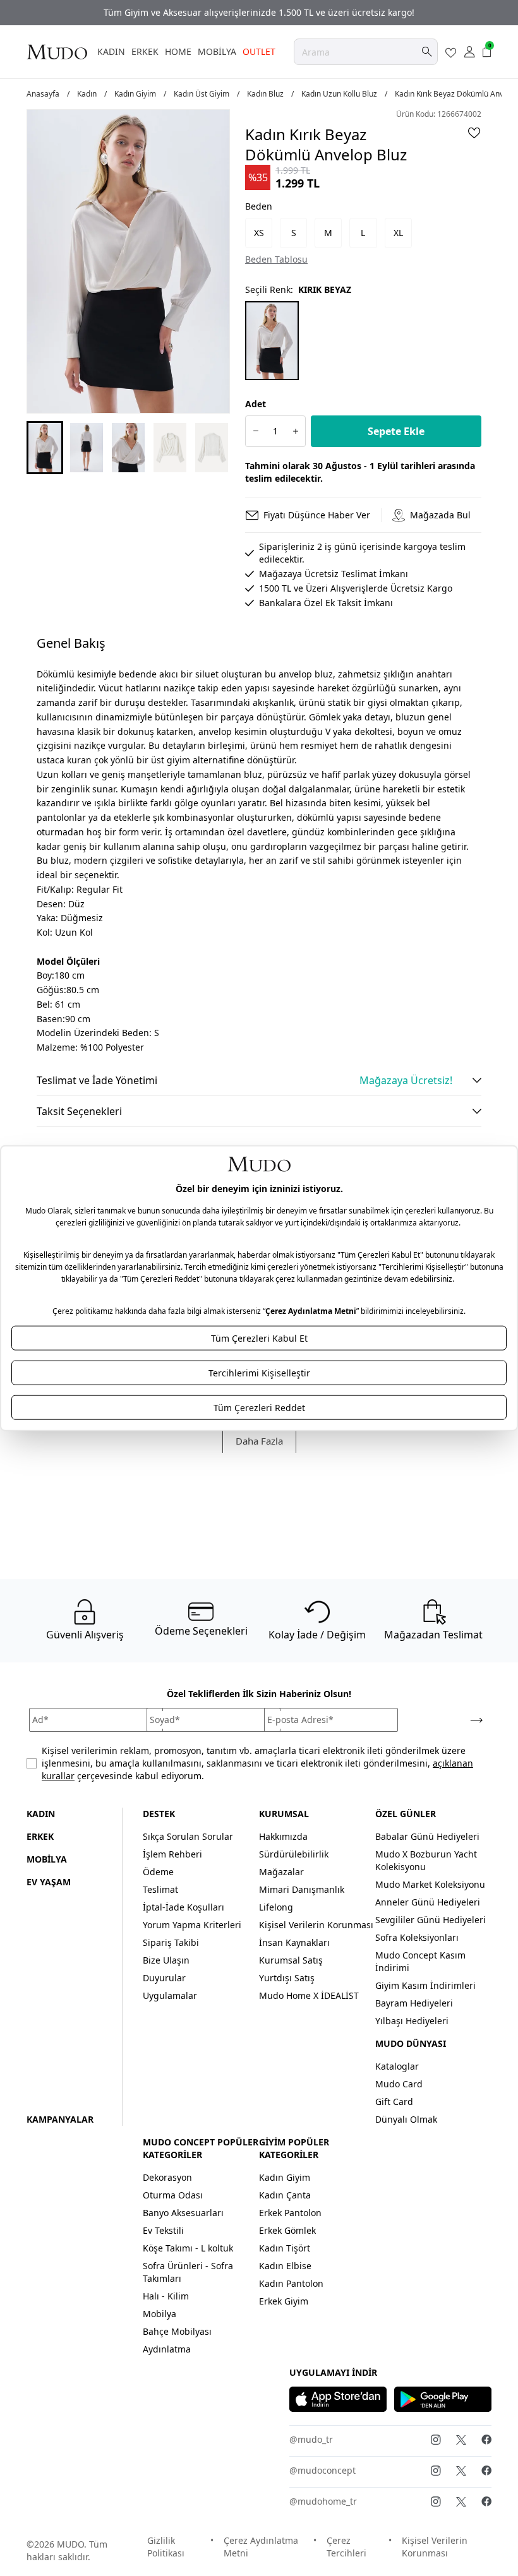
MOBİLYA (217, 51)
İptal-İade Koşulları (184, 1907)
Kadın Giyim (135, 94)
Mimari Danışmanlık (302, 1889)
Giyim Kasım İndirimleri (425, 1985)
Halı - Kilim (166, 2296)
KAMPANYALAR (60, 2119)
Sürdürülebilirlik (294, 1854)
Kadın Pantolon (291, 2283)
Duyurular (164, 1978)
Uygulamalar (170, 1995)
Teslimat (160, 1889)
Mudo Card (399, 2084)
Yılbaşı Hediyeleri (412, 2021)
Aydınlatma (167, 2349)
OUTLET (259, 51)
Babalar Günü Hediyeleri (427, 1836)
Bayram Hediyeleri (414, 2003)
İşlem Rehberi (172, 1854)
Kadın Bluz (265, 94)
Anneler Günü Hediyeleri (428, 1902)
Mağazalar (281, 1872)
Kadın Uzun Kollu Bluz (339, 94)
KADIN (111, 51)
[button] (45, 448)
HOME (178, 51)
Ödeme (158, 1872)
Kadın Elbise (285, 2266)
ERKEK (145, 51)
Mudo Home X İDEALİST (309, 1995)
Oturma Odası (173, 2195)
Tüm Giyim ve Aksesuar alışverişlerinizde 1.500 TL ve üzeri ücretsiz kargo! (259, 12)
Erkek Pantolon (290, 2213)
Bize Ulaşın (166, 1960)
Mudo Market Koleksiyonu (430, 1884)
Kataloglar (397, 2066)
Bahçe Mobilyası (177, 2331)
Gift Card (394, 2102)
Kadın (87, 94)
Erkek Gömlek (287, 2230)
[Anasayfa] (57, 52)
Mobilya (160, 2314)
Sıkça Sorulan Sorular (188, 1836)
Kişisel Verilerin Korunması (316, 1925)
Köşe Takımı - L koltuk (188, 2248)
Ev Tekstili (163, 2230)
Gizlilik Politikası (166, 2547)
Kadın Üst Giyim (202, 94)
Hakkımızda (283, 1836)
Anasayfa (43, 94)
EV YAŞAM (49, 1882)
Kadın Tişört (285, 2248)
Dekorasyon (167, 2177)
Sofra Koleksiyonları (417, 1937)
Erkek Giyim (284, 2301)
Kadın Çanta (285, 2195)
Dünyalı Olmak (406, 2119)
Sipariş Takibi (171, 1942)
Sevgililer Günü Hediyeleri (431, 1920)
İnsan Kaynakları (294, 1942)
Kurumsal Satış (291, 1960)
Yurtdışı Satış (287, 1978)
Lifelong (276, 1907)
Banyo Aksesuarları (183, 2213)
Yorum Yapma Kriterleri (192, 1925)
